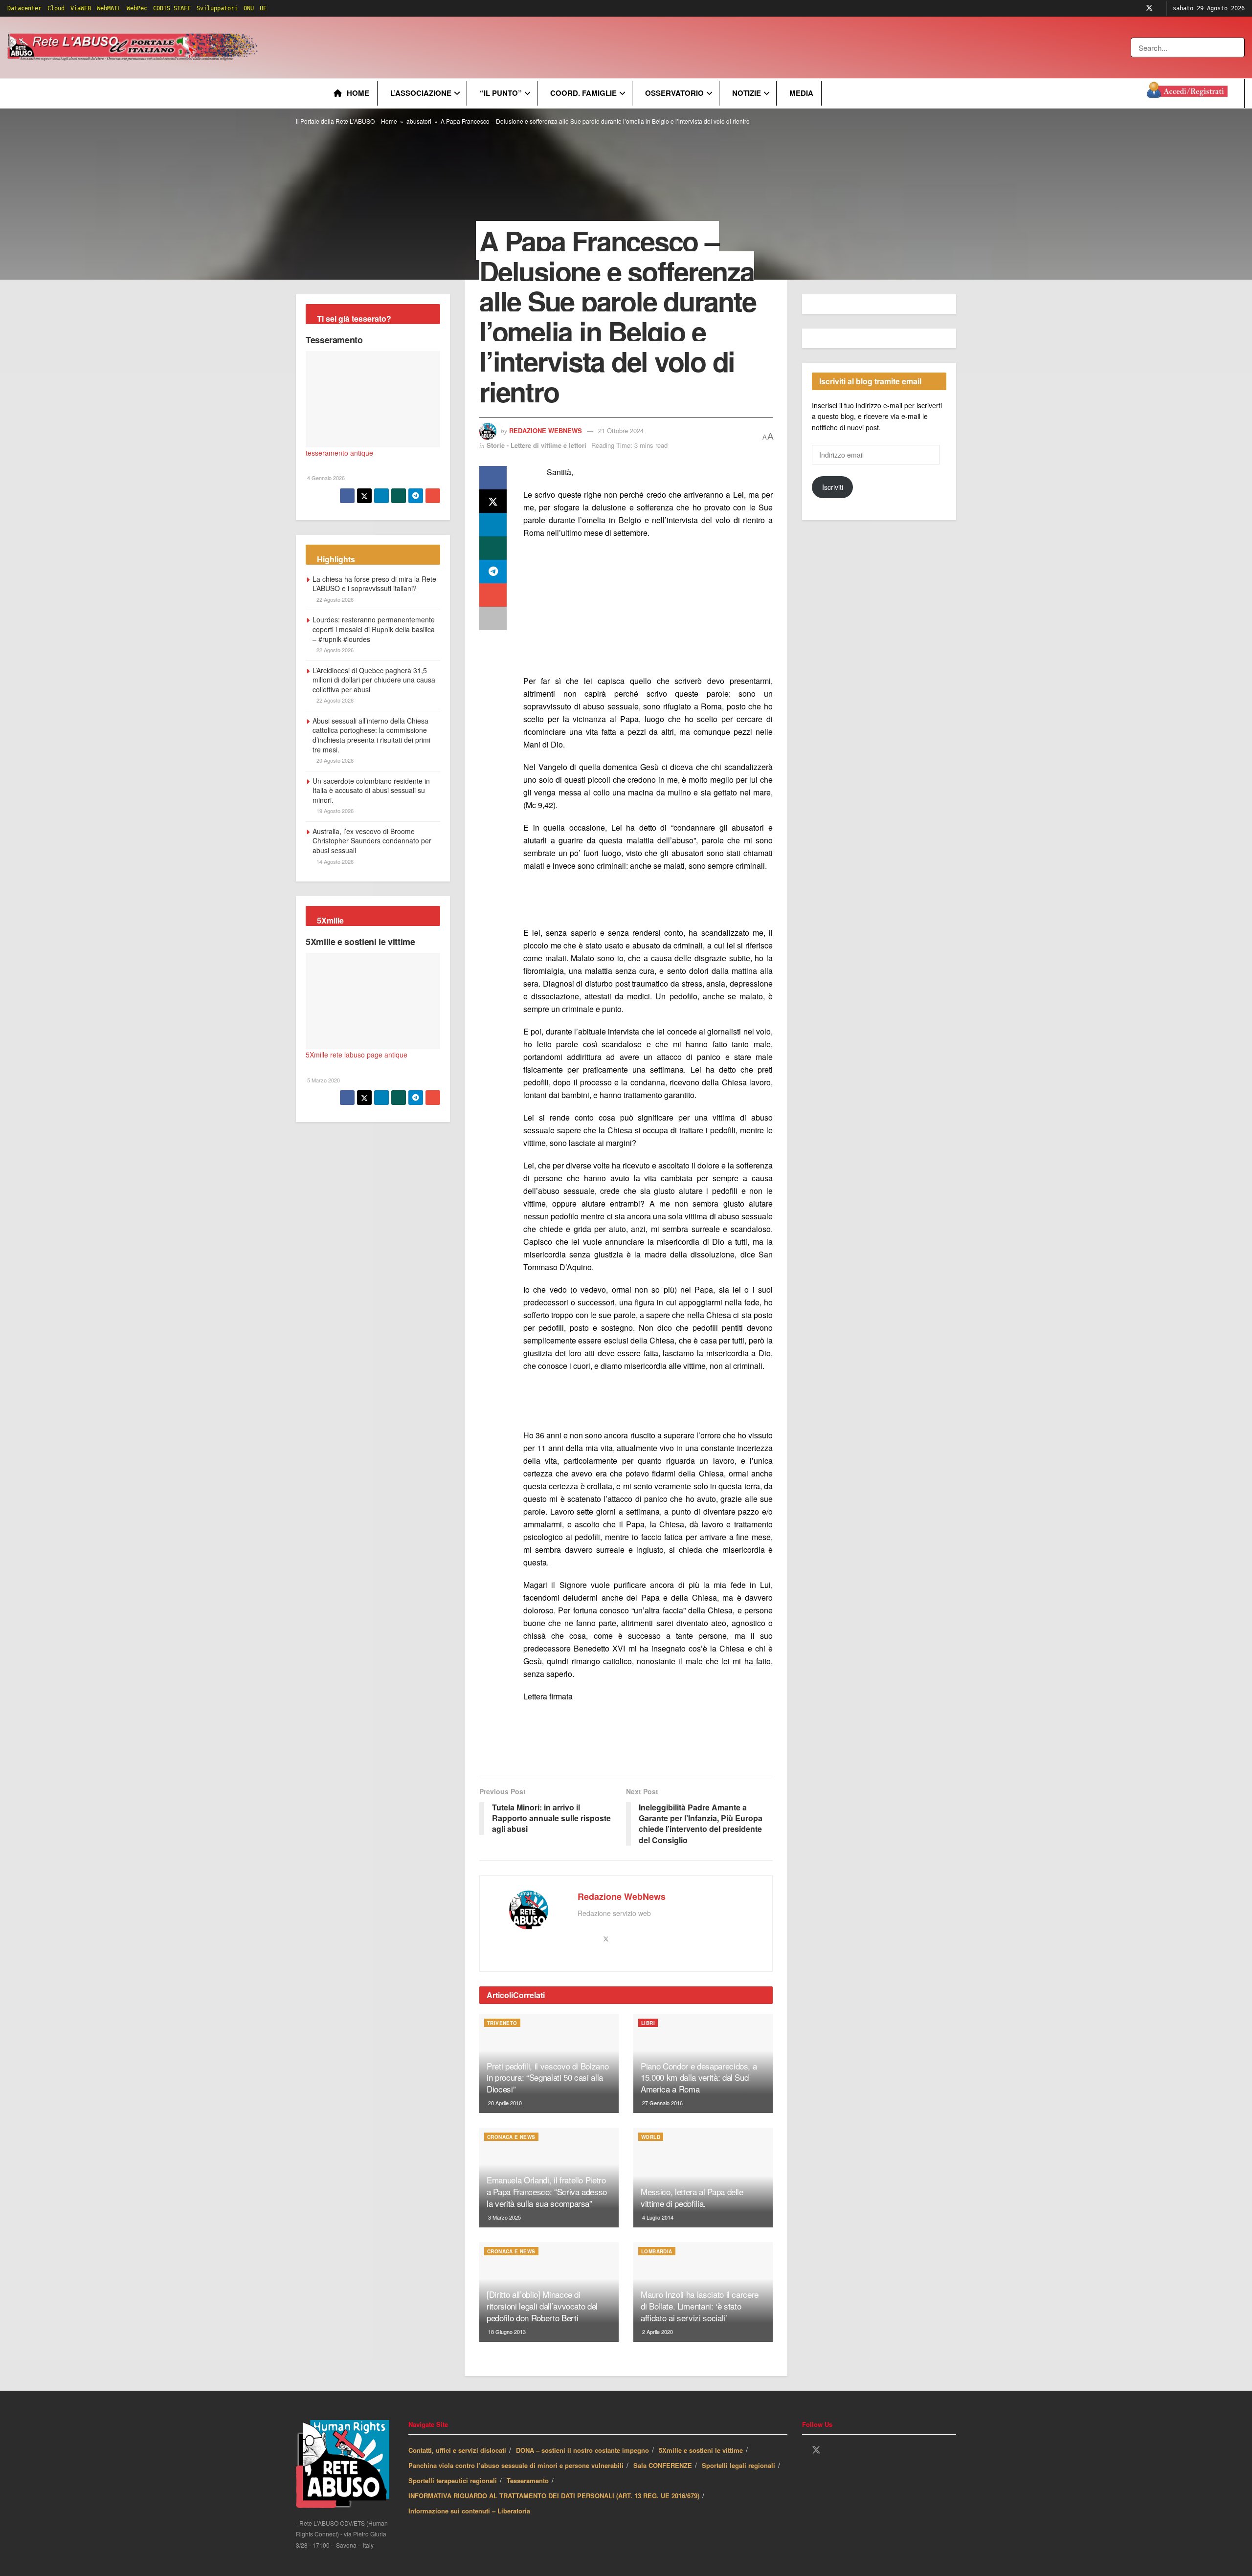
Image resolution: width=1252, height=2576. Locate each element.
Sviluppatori (217, 8)
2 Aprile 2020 (657, 2332)
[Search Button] (1238, 47)
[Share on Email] (493, 595)
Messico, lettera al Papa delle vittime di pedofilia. (692, 2197)
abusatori (419, 121)
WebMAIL (109, 8)
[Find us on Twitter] (1149, 8)
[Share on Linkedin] (493, 525)
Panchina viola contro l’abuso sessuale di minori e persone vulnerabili (516, 2465)
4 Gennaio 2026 (325, 478)
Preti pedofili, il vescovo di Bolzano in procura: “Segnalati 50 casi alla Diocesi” (548, 2078)
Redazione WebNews (546, 430)
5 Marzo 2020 (323, 1080)
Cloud (56, 8)
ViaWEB (81, 8)
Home (358, 93)
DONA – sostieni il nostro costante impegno (582, 2450)
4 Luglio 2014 (657, 2217)
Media (801, 93)
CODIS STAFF (172, 8)
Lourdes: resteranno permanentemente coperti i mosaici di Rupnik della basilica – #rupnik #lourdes (374, 629)
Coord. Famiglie (583, 93)
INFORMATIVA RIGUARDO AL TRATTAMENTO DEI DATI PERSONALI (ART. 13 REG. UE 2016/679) (554, 2496)
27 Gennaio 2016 (662, 2103)
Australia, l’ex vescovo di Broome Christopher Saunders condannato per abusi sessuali (372, 841)
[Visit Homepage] (134, 47)
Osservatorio (674, 93)
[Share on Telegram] (493, 572)
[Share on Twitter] (493, 501)
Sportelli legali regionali (738, 2465)
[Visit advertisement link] (458, 47)
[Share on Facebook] (493, 478)
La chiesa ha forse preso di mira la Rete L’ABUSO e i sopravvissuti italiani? (374, 584)
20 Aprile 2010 (504, 2103)
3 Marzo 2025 (504, 2217)
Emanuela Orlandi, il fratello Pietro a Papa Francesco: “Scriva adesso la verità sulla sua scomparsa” (547, 2191)
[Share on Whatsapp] (493, 548)
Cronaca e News (511, 2137)
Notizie (747, 93)
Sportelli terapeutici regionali (453, 2480)
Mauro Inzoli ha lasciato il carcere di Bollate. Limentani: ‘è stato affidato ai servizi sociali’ (700, 2306)
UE (263, 8)
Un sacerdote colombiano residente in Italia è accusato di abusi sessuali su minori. (371, 790)
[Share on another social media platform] (493, 618)
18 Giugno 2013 (506, 2332)
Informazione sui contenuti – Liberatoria (469, 2511)
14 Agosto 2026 (334, 861)
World (651, 2137)
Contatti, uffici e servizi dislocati (457, 2450)
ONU (249, 8)
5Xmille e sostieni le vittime (360, 942)
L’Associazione (421, 93)
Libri (648, 2023)
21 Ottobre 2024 (621, 430)
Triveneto (502, 2023)
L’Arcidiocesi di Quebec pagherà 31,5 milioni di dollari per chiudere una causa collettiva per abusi (374, 680)
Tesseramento (334, 340)
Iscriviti (833, 487)
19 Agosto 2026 (334, 811)
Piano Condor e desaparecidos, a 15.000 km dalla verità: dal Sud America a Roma (699, 2078)
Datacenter (24, 8)
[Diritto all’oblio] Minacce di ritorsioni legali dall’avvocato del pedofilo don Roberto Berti (542, 2306)
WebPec (137, 8)
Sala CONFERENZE (663, 2465)
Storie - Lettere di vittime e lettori (537, 445)
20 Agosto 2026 (334, 760)
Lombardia (657, 2251)
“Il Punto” (501, 93)
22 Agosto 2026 (334, 599)
